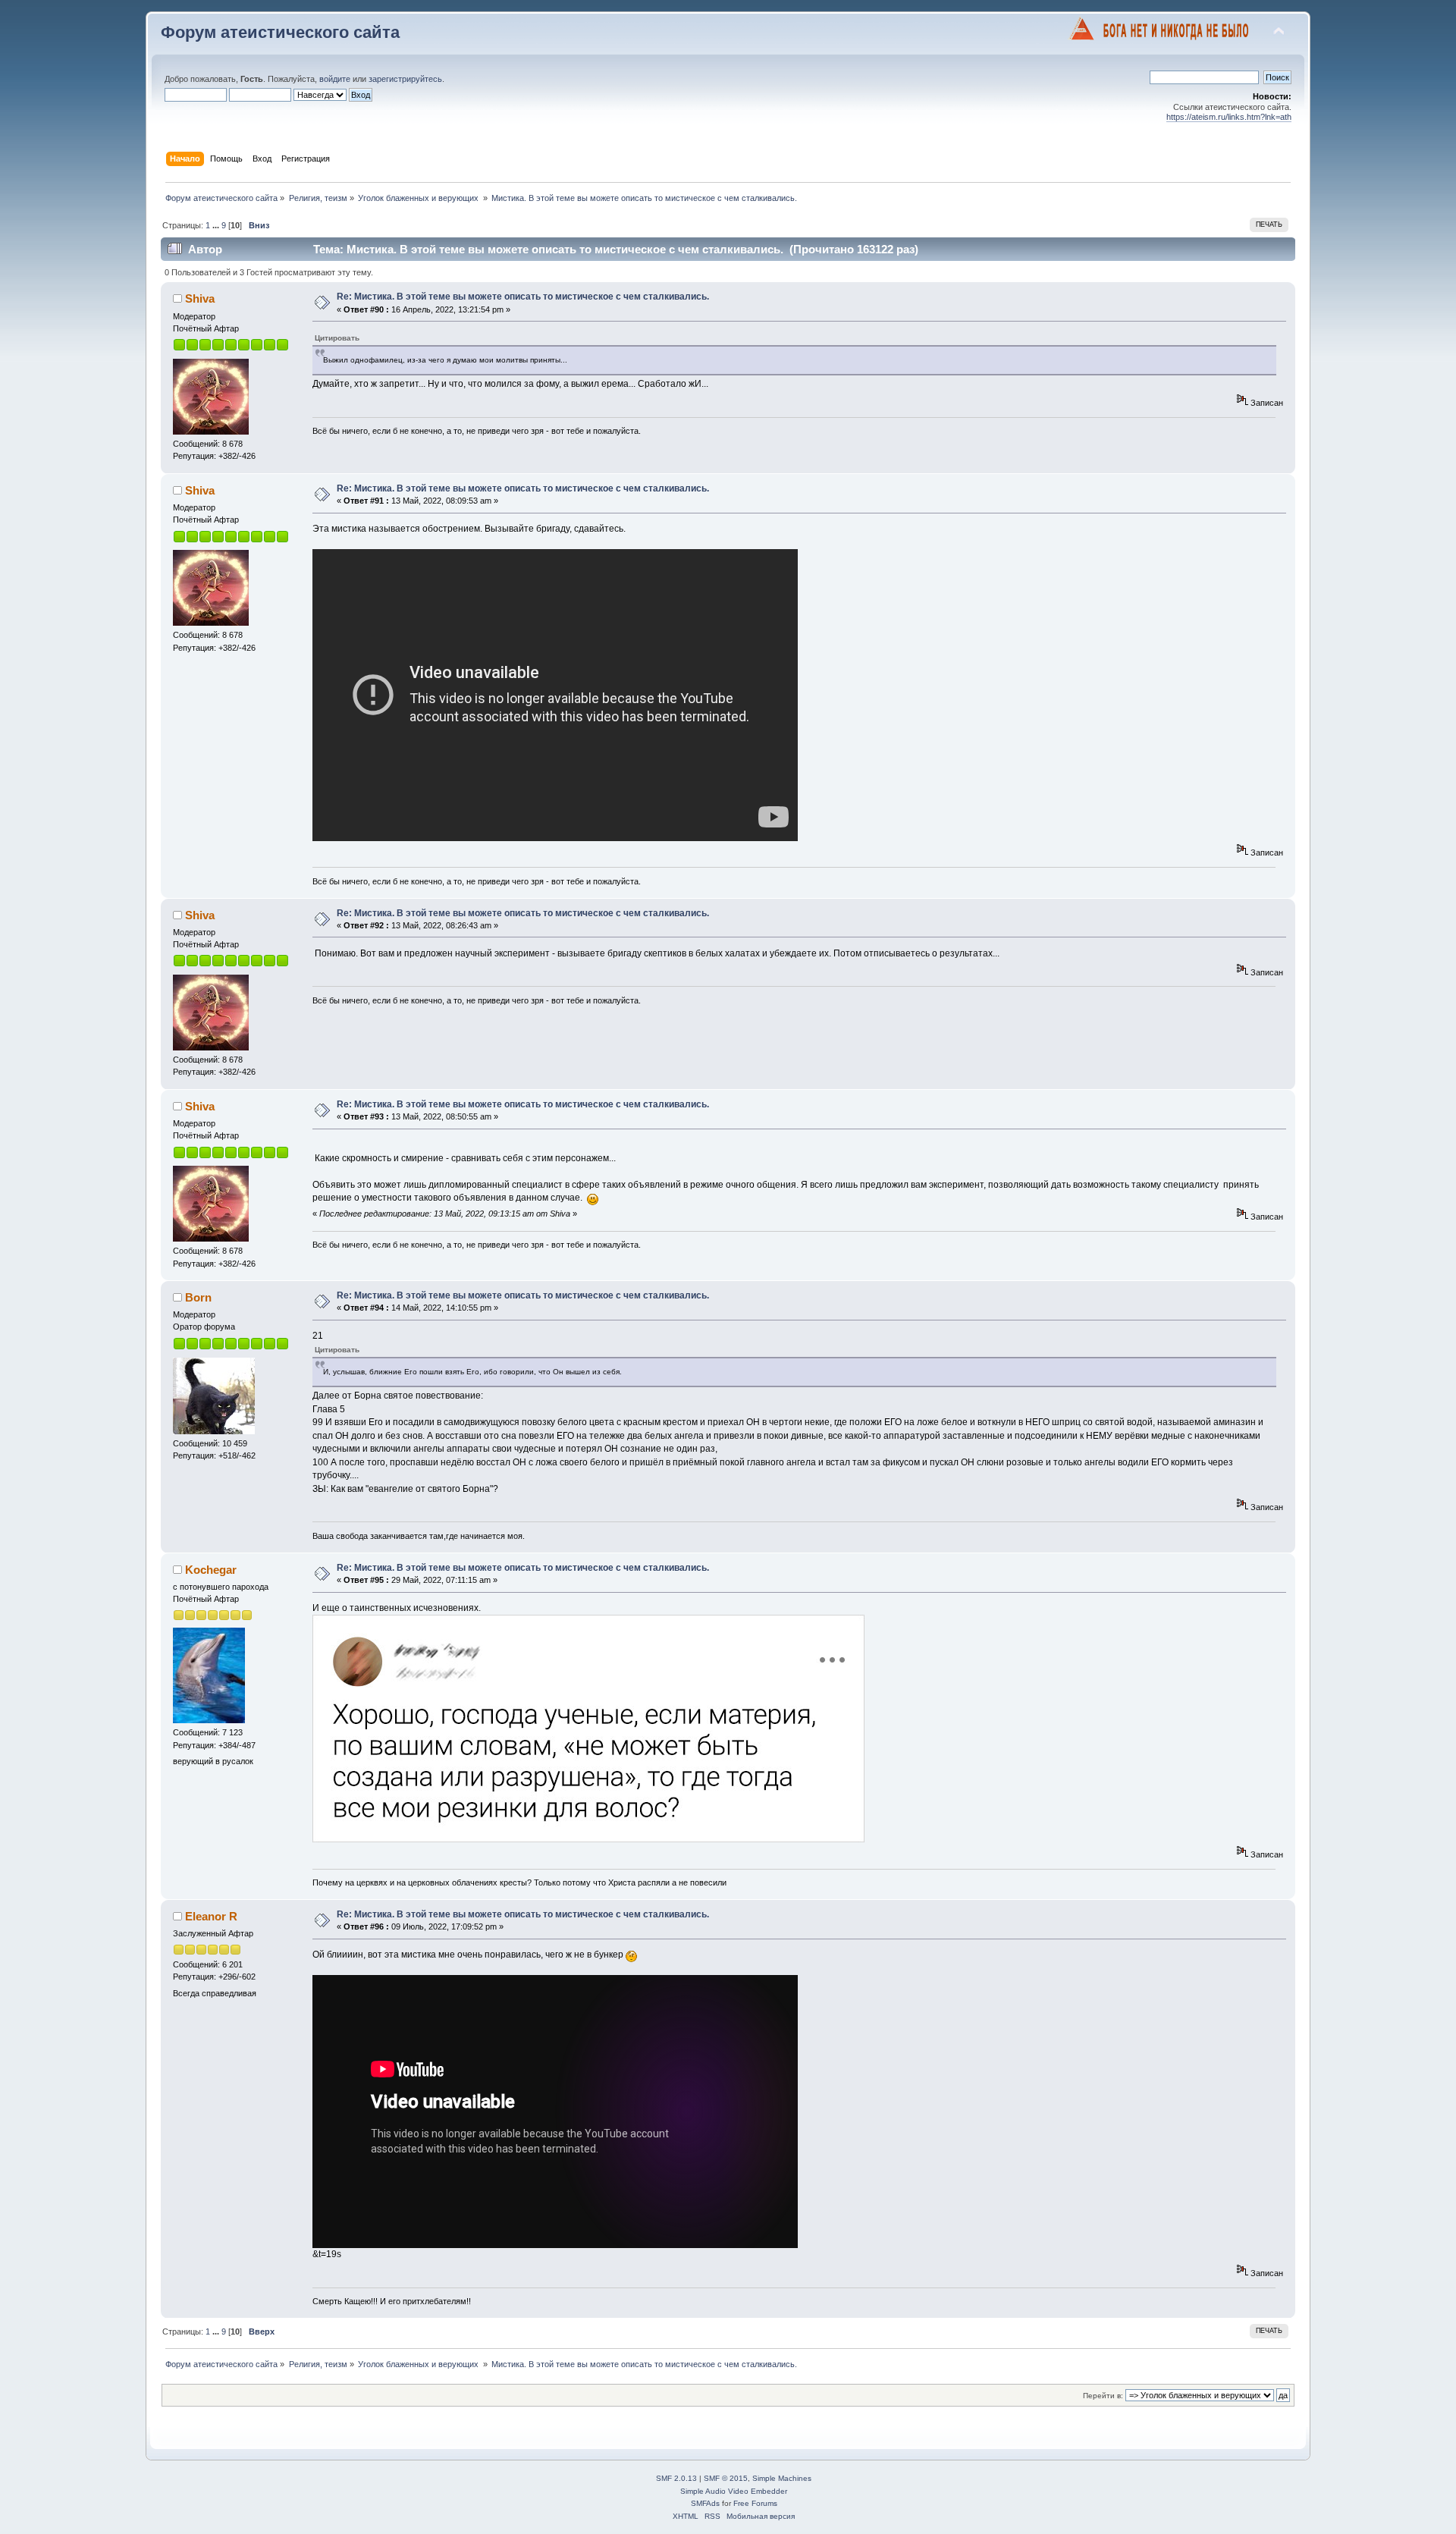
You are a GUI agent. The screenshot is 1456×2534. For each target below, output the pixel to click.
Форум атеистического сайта (280, 32)
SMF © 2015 (726, 2478)
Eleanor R (211, 1916)
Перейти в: (1103, 2396)
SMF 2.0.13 (676, 2478)
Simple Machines (782, 2478)
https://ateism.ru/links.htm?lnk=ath (1229, 117)
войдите (335, 79)
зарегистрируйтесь (405, 79)
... (217, 225)
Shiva (200, 298)
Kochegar (211, 1570)
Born (198, 1297)
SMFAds (705, 2503)
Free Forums (755, 2503)
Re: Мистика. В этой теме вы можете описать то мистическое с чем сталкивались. (523, 297)
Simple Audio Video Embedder (734, 2491)
